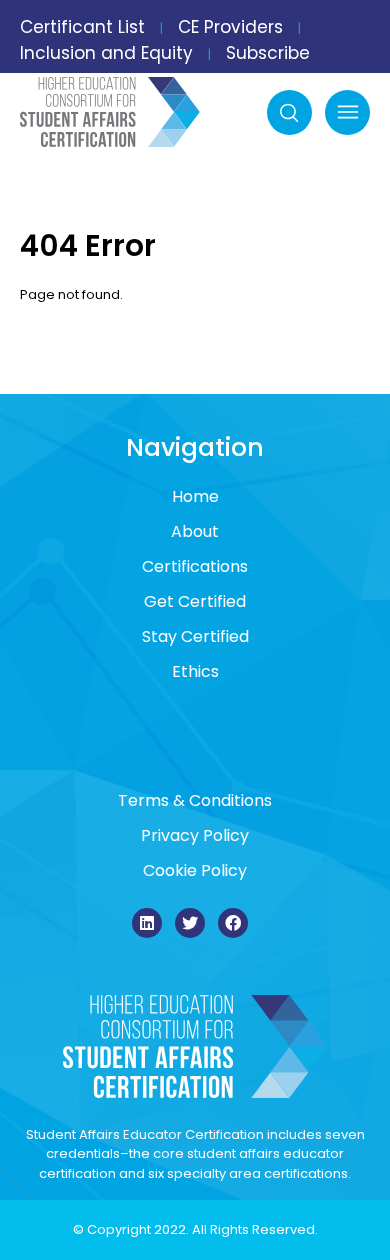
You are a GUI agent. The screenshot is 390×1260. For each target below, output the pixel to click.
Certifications (195, 566)
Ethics (195, 671)
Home (195, 496)
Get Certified (195, 601)
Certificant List (82, 27)
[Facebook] (233, 923)
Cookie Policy (195, 870)
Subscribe (268, 53)
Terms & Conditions (195, 800)
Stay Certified (195, 636)
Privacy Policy (195, 835)
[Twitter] (190, 923)
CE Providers (230, 27)
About (195, 531)
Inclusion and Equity (106, 53)
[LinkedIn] (147, 923)
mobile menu (347, 112)
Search (289, 112)
